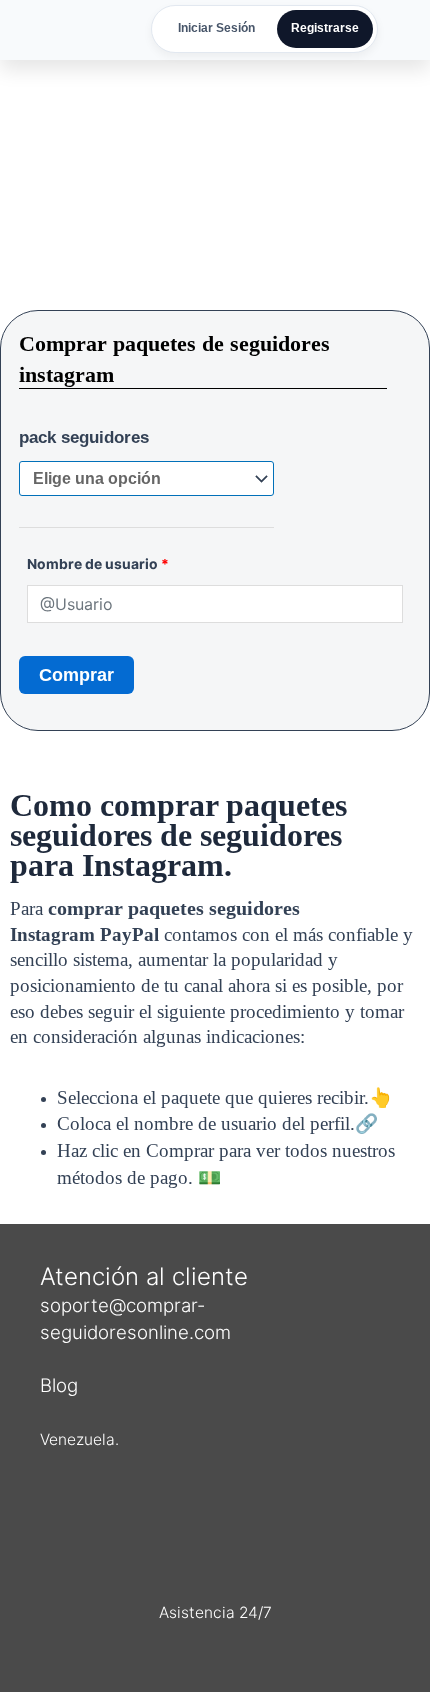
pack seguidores (84, 437)
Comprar (76, 675)
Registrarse (325, 28)
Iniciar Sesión (216, 28)
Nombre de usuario (98, 563)
